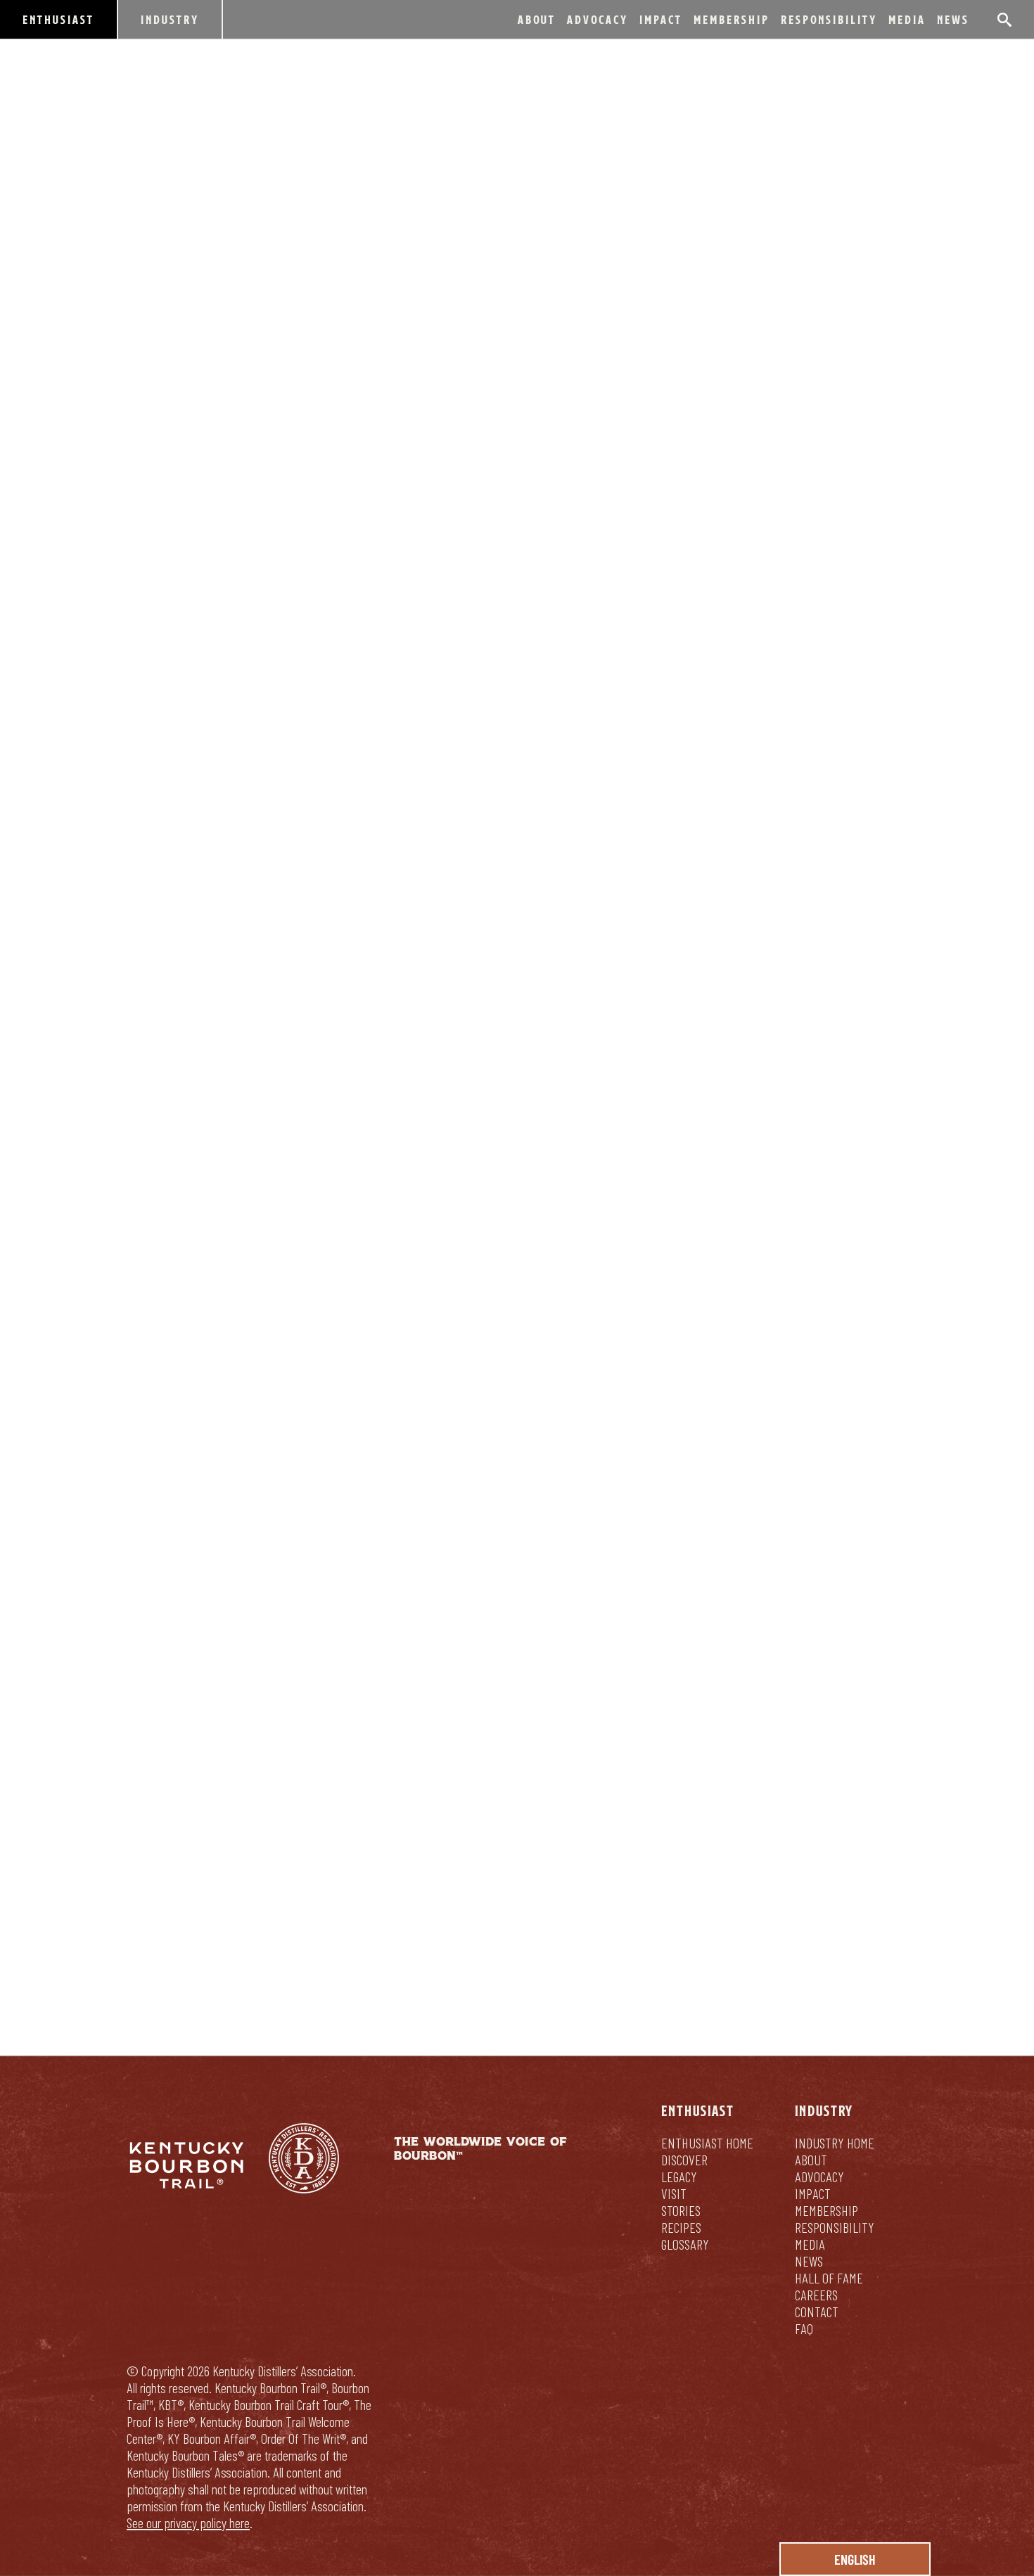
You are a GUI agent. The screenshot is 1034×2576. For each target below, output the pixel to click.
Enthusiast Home (707, 2143)
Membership (732, 19)
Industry (170, 19)
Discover (684, 2160)
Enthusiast (58, 19)
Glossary (685, 2244)
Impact (661, 19)
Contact (817, 2312)
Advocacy (598, 19)
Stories (681, 2210)
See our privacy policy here (188, 2523)
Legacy (679, 2177)
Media (907, 19)
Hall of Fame (829, 2278)
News (953, 19)
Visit (674, 2193)
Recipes (681, 2227)
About (537, 19)
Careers (816, 2295)
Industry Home (835, 2143)
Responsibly (612, 1883)
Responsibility (829, 19)
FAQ (804, 2328)
